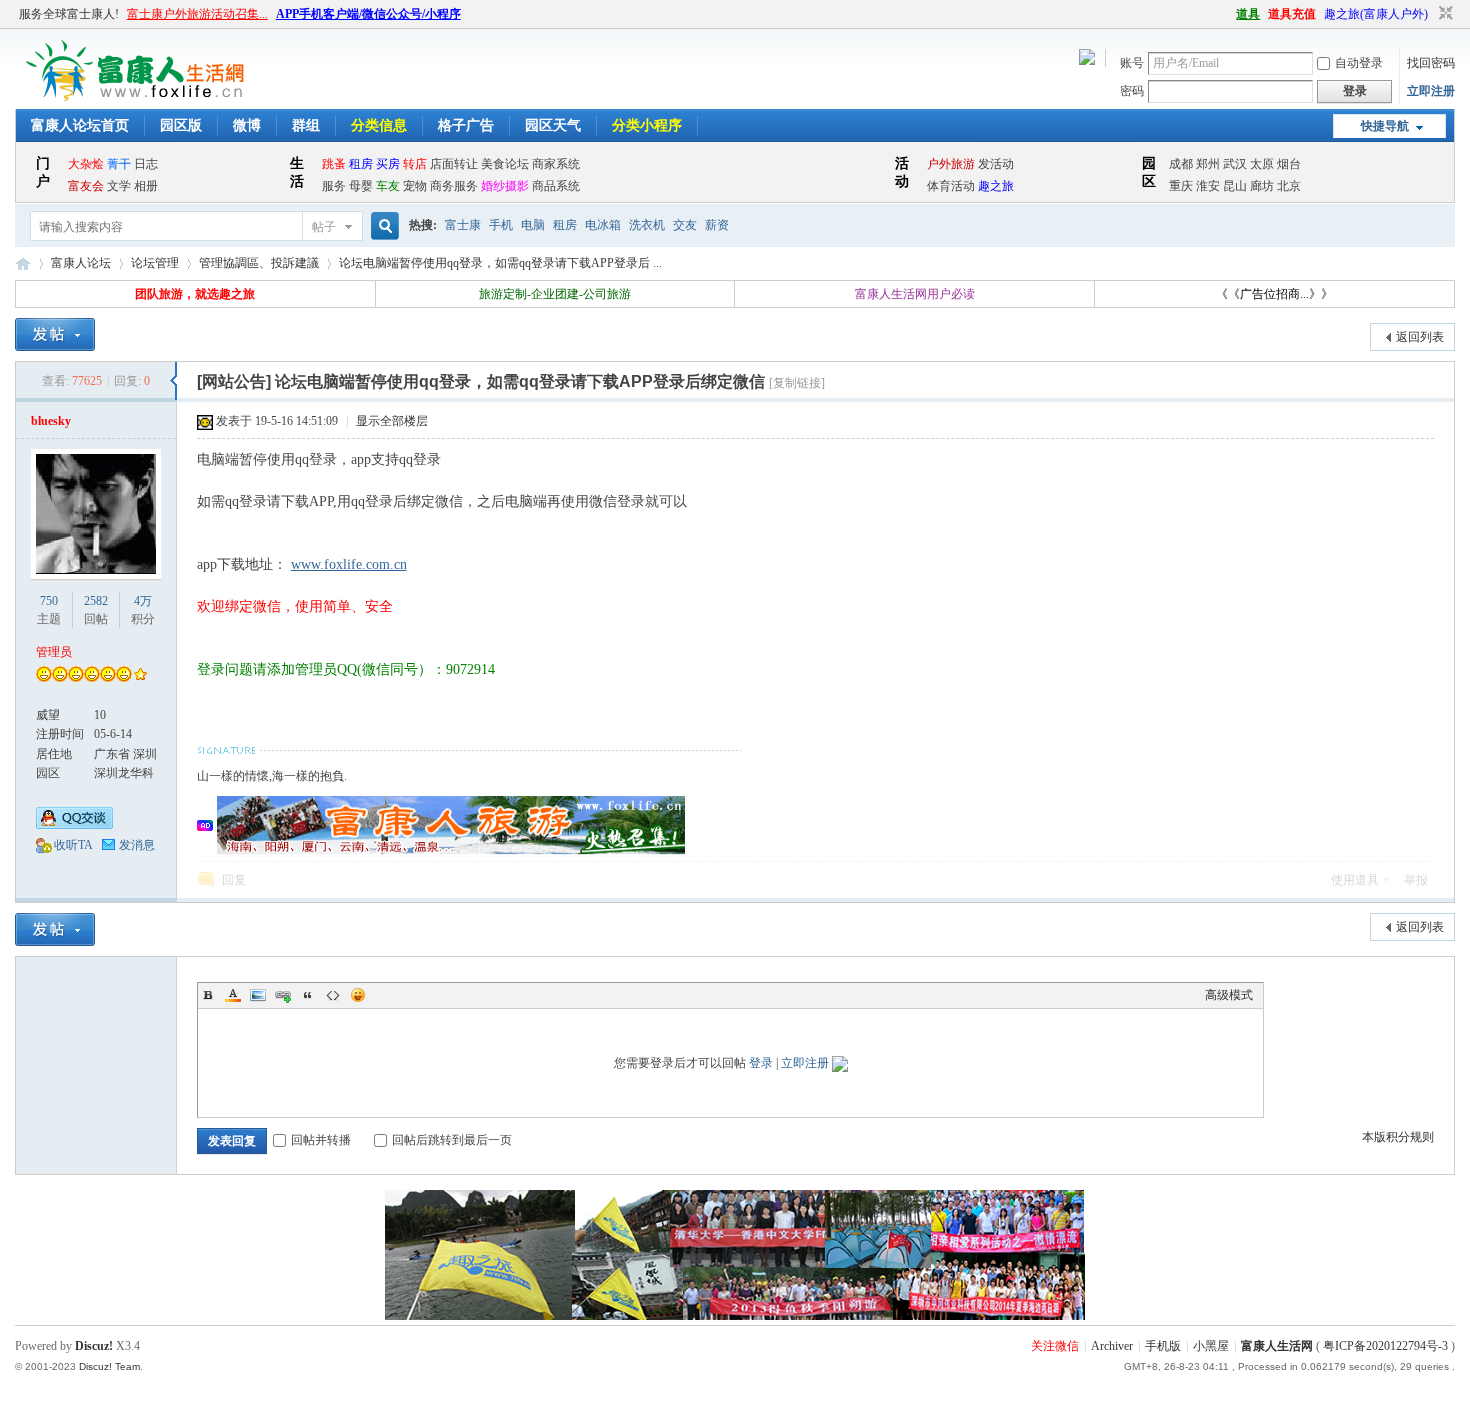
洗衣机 (647, 225)
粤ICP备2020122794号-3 (1385, 1346)
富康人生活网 (23, 263)
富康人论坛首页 (80, 125)
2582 (96, 601)
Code (333, 995)
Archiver (1112, 1346)
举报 (1416, 880)
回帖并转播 (321, 1140)
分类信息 (379, 125)
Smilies (358, 995)
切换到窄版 (1443, 14)
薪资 (717, 225)
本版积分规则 (1398, 1137)
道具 (1248, 14)
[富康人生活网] (139, 97)
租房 (565, 225)
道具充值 (1292, 14)
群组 (306, 125)
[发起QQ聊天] (74, 825)
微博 (247, 125)
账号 (1132, 63)
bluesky (51, 421)
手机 (501, 225)
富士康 (463, 225)
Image (258, 995)
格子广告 (466, 125)
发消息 (137, 845)
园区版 (181, 125)
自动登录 (1359, 63)
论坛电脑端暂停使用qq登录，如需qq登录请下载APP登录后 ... (500, 263)
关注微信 (1055, 1346)
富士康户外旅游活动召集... (197, 14)
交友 (685, 225)
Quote (308, 995)
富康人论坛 (81, 263)
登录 (761, 1063)
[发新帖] (55, 334)
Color (233, 995)
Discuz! (94, 1346)
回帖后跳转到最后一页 (452, 1140)
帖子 (324, 227)
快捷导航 (1385, 126)
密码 (1132, 91)
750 (49, 601)
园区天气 (553, 125)
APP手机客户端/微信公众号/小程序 (368, 14)
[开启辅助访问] (1227, 14)
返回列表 (1420, 337)
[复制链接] (797, 383)
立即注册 (1431, 91)
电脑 (533, 225)
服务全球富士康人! (69, 14)
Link (283, 995)
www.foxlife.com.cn (349, 564)
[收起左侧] (173, 381)
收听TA (73, 845)
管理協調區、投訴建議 (259, 263)
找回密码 (1431, 63)
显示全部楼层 (392, 421)
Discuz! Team (109, 1366)
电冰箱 (603, 225)
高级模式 (1229, 995)
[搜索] (382, 226)
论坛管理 (155, 263)
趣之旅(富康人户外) (1376, 14)
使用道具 (1355, 880)
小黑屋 (1211, 1346)
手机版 (1163, 1346)
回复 (234, 880)
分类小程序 (647, 125)
